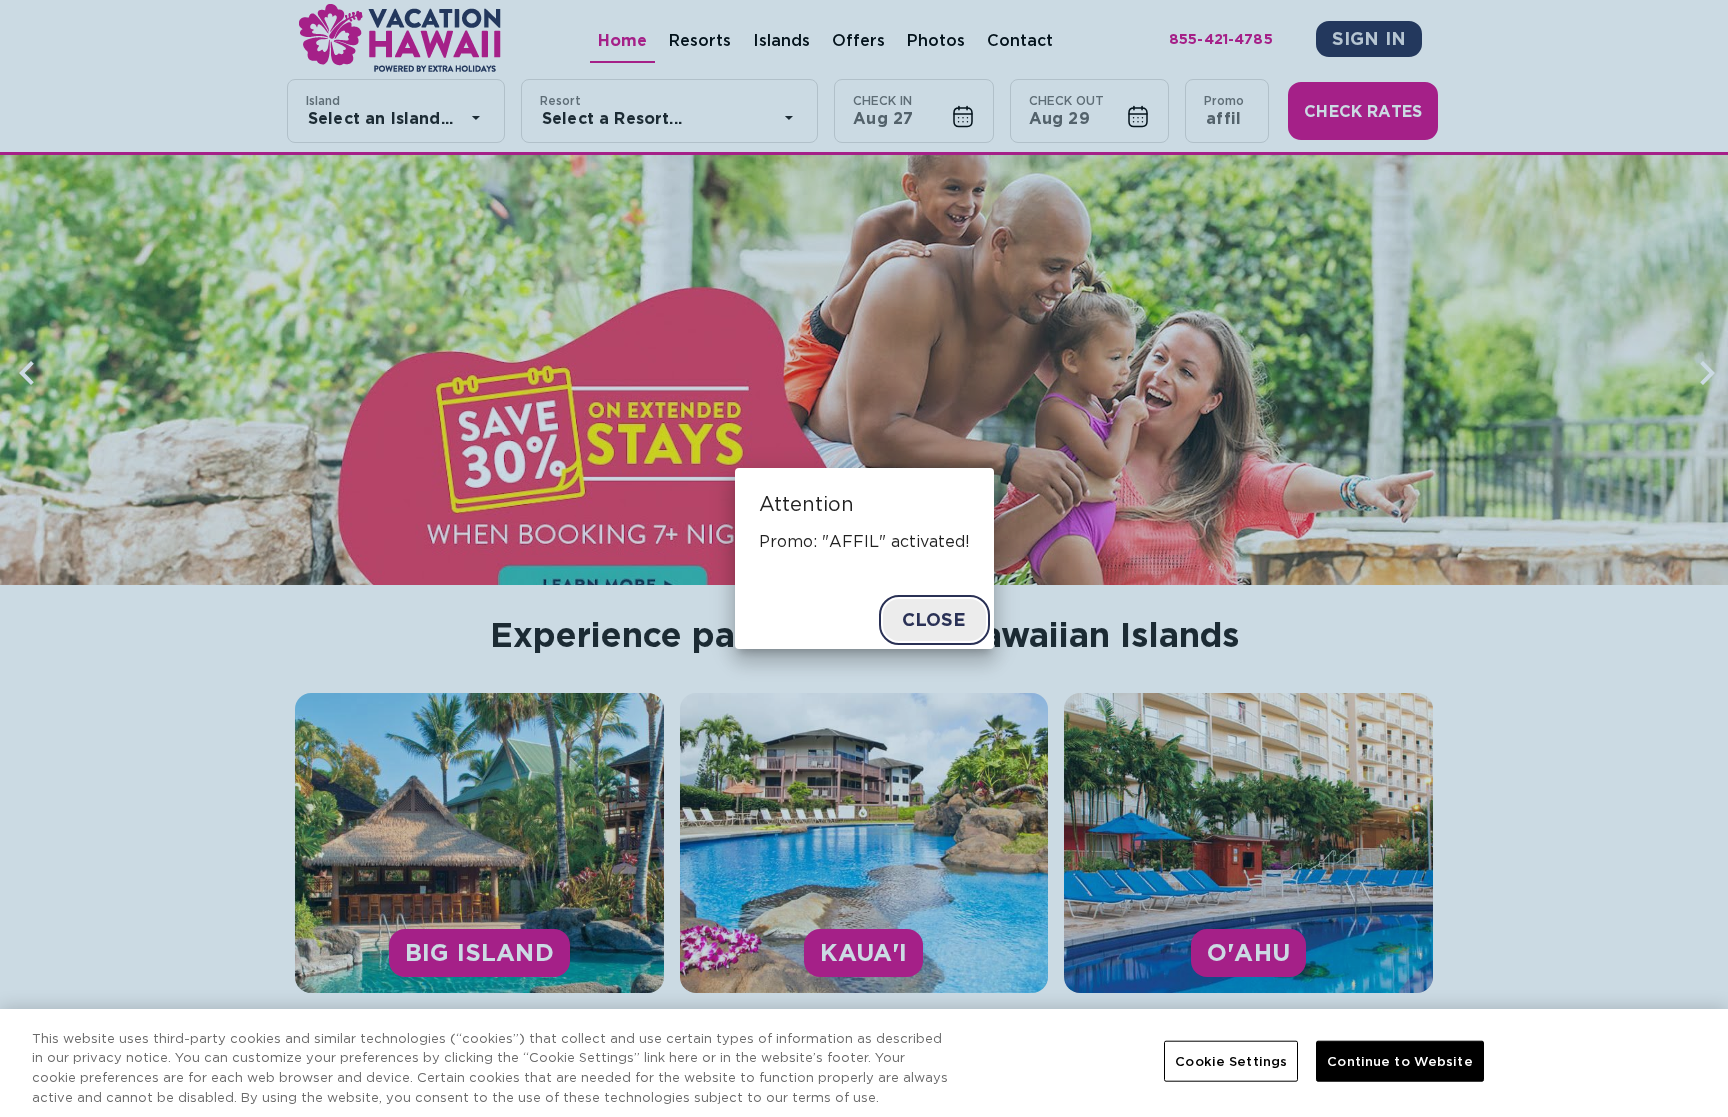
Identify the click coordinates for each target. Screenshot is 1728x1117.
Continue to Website (1399, 1061)
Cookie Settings (1231, 1061)
